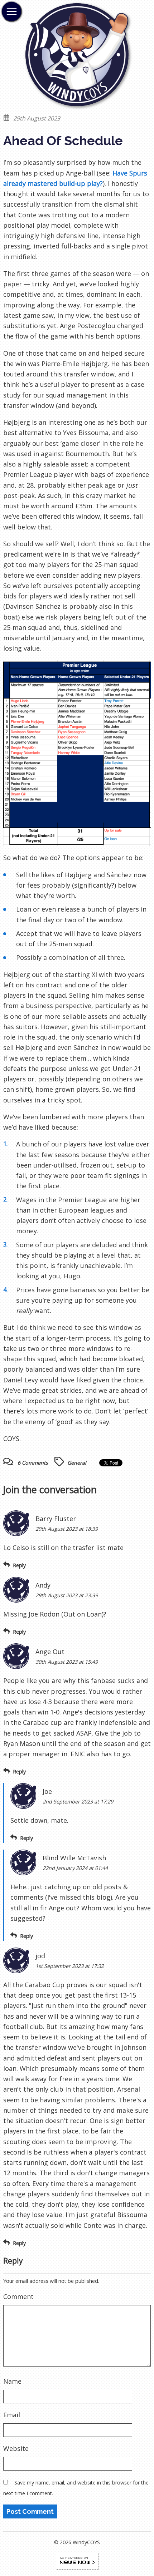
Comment (18, 2296)
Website (16, 2448)
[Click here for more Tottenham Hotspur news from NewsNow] (77, 2560)
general (77, 1463)
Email (12, 2415)
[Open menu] (11, 11)
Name (12, 2381)
